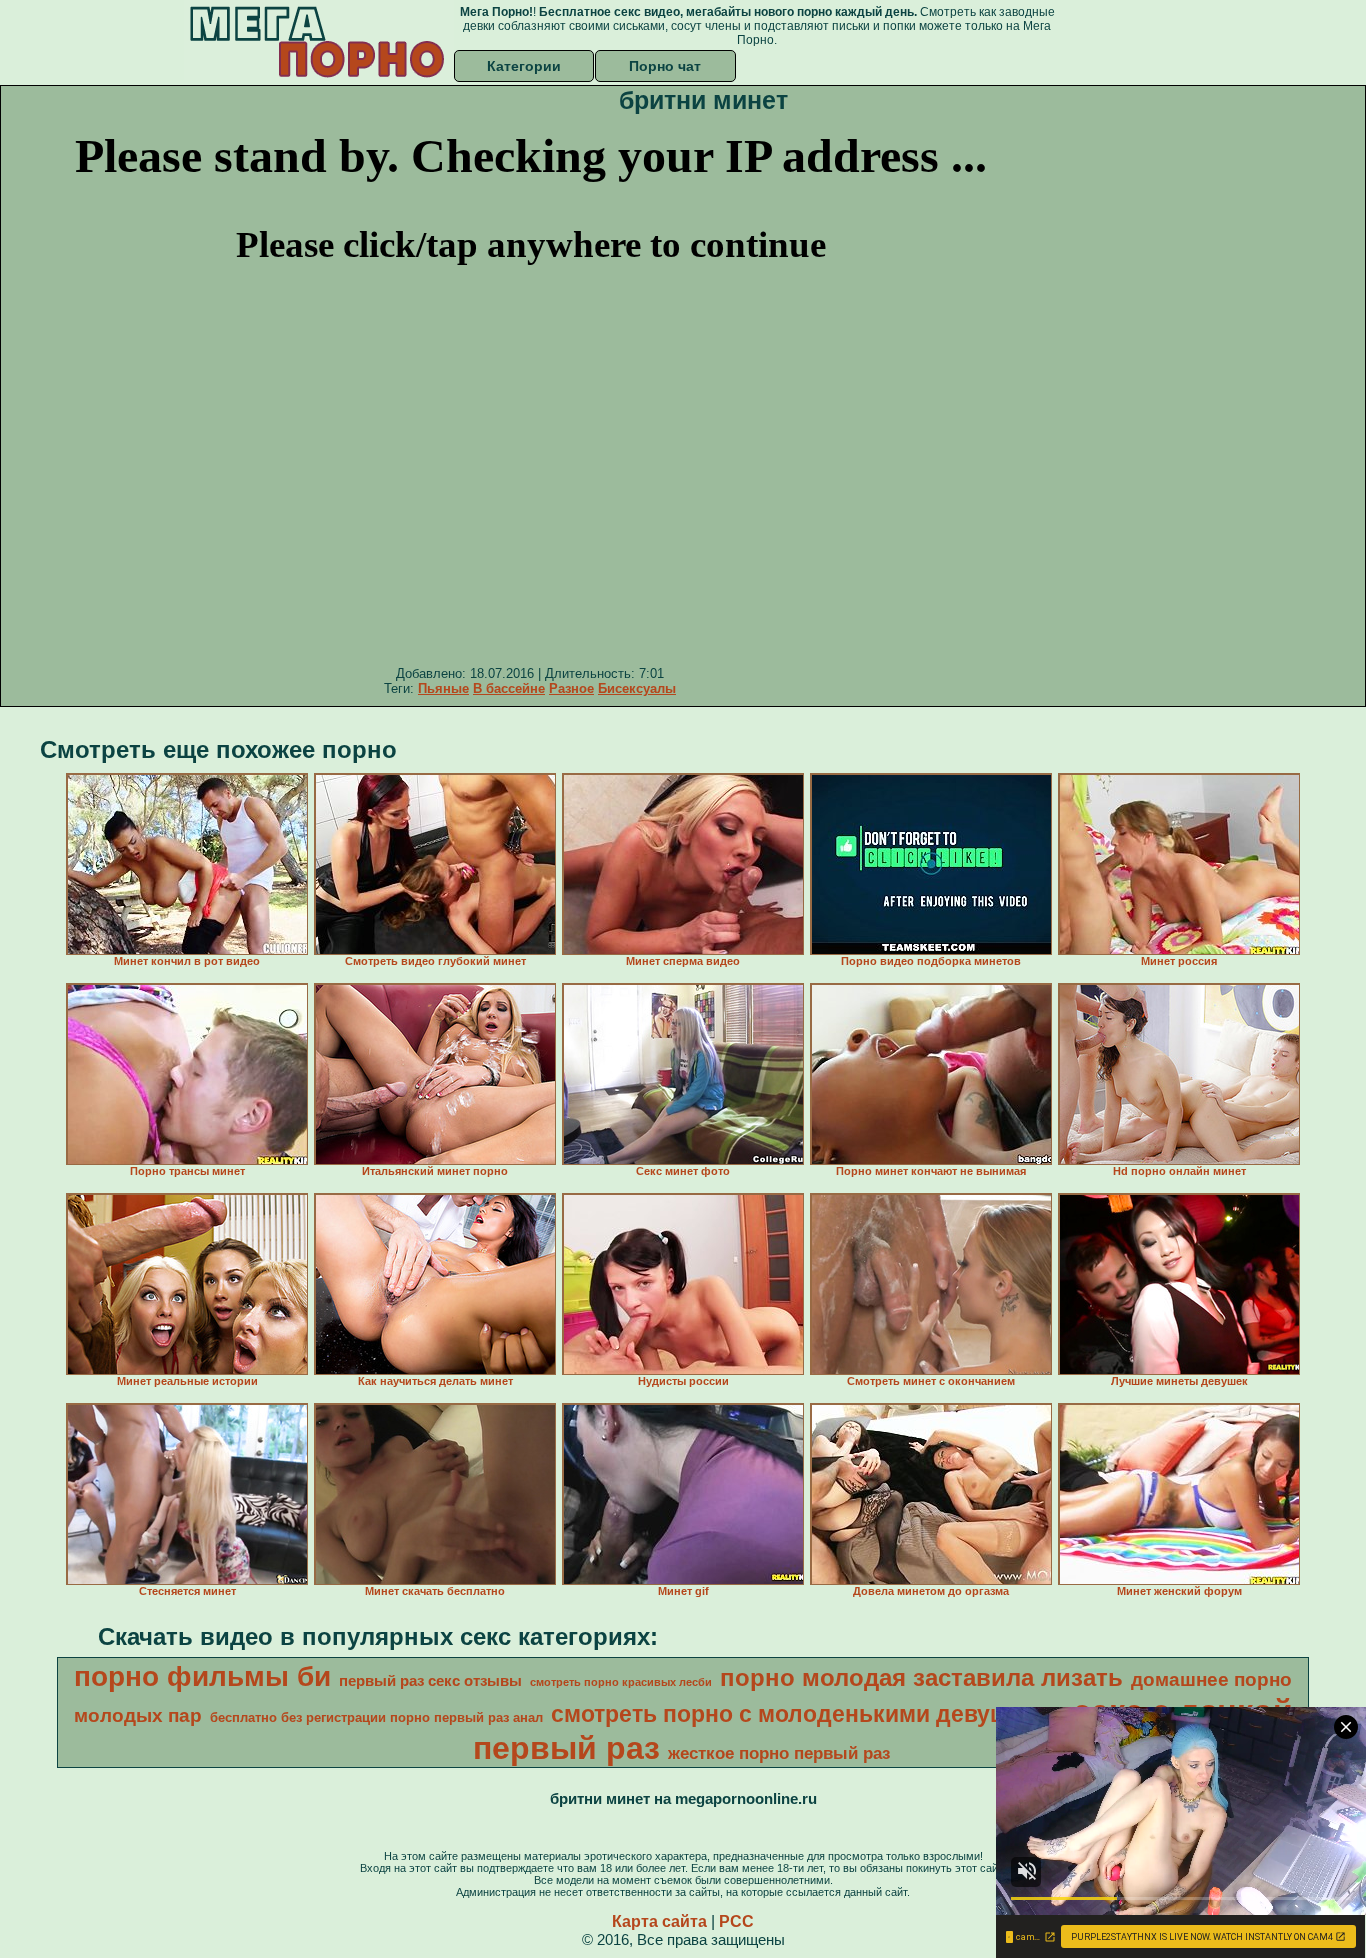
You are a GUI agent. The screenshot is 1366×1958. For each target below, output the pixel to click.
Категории (524, 66)
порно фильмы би (202, 1676)
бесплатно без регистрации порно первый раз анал (376, 1717)
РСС (736, 1921)
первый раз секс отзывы (430, 1681)
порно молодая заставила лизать (921, 1677)
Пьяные (443, 688)
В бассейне (509, 688)
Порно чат (665, 66)
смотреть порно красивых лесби (621, 1682)
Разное (571, 688)
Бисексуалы (637, 688)
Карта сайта (659, 1921)
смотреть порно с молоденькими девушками (808, 1714)
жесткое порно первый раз (779, 1753)
